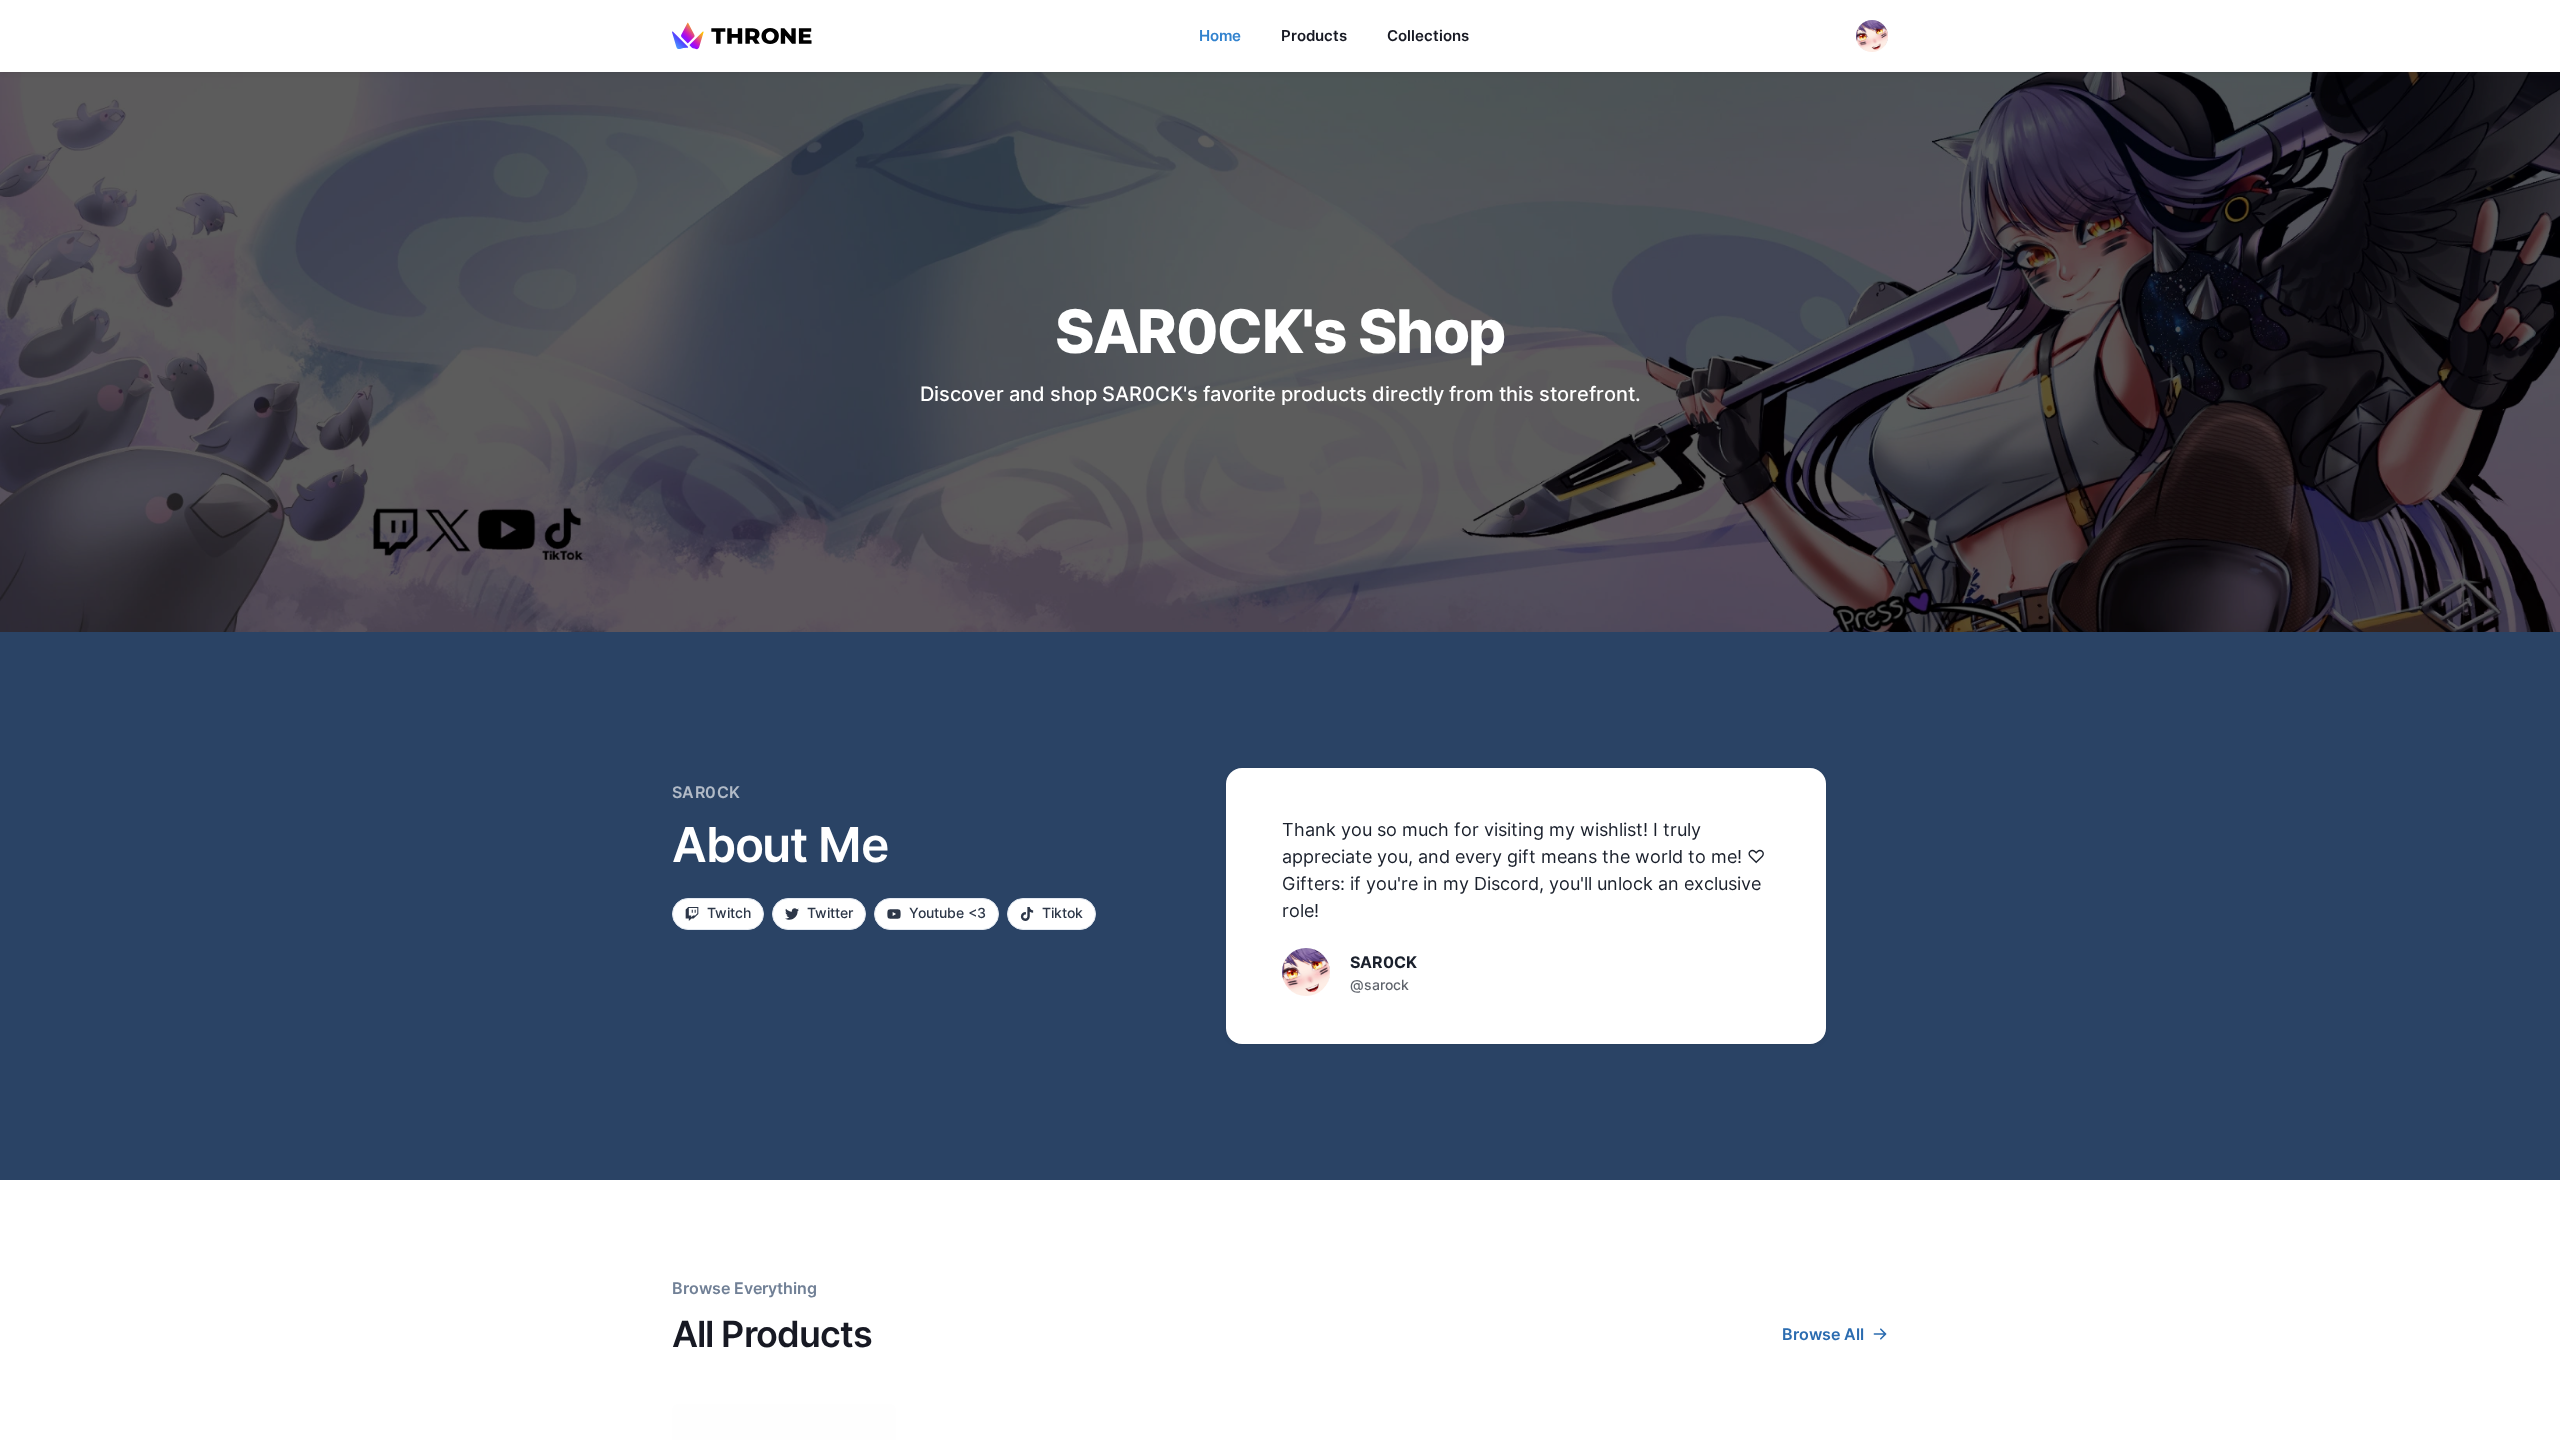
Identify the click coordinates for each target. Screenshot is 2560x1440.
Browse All (1823, 1334)
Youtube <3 (947, 912)
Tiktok (1062, 912)
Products (1314, 35)
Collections (1428, 35)
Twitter (830, 912)
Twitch (729, 912)
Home (1220, 35)
